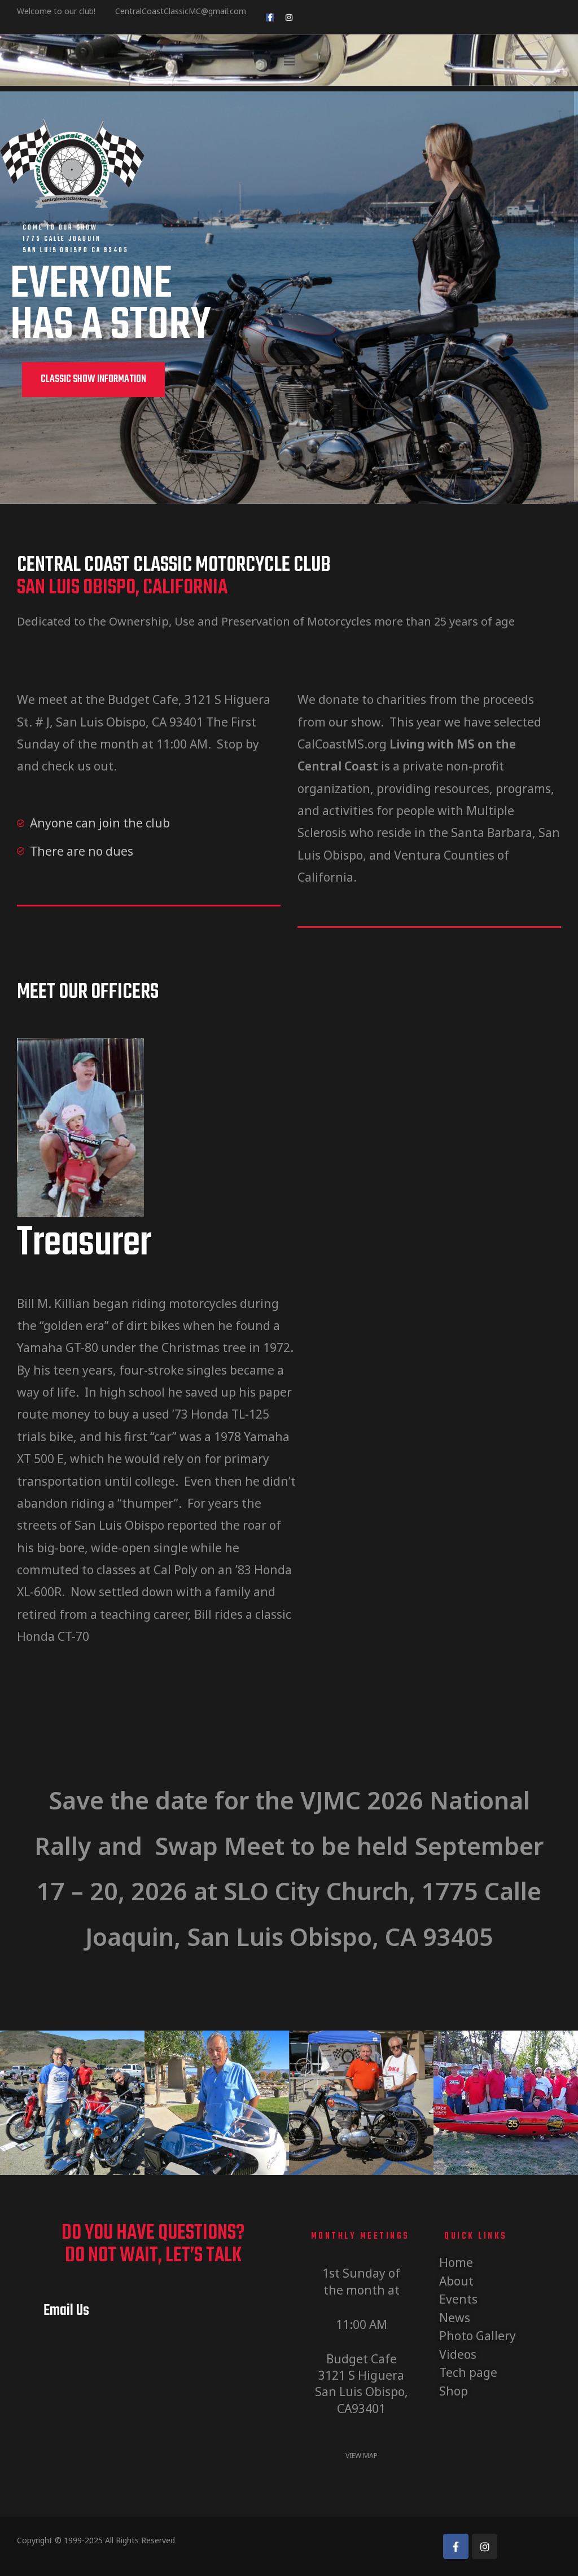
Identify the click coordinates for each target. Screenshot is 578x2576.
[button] (289, 60)
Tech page (468, 2372)
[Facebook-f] (270, 17)
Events (458, 2299)
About (456, 2281)
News (455, 2318)
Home (456, 2262)
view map (362, 2456)
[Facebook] (456, 2546)
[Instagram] (289, 17)
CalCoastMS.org (342, 744)
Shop (454, 2391)
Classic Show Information (93, 379)
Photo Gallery (478, 2336)
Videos (458, 2354)
